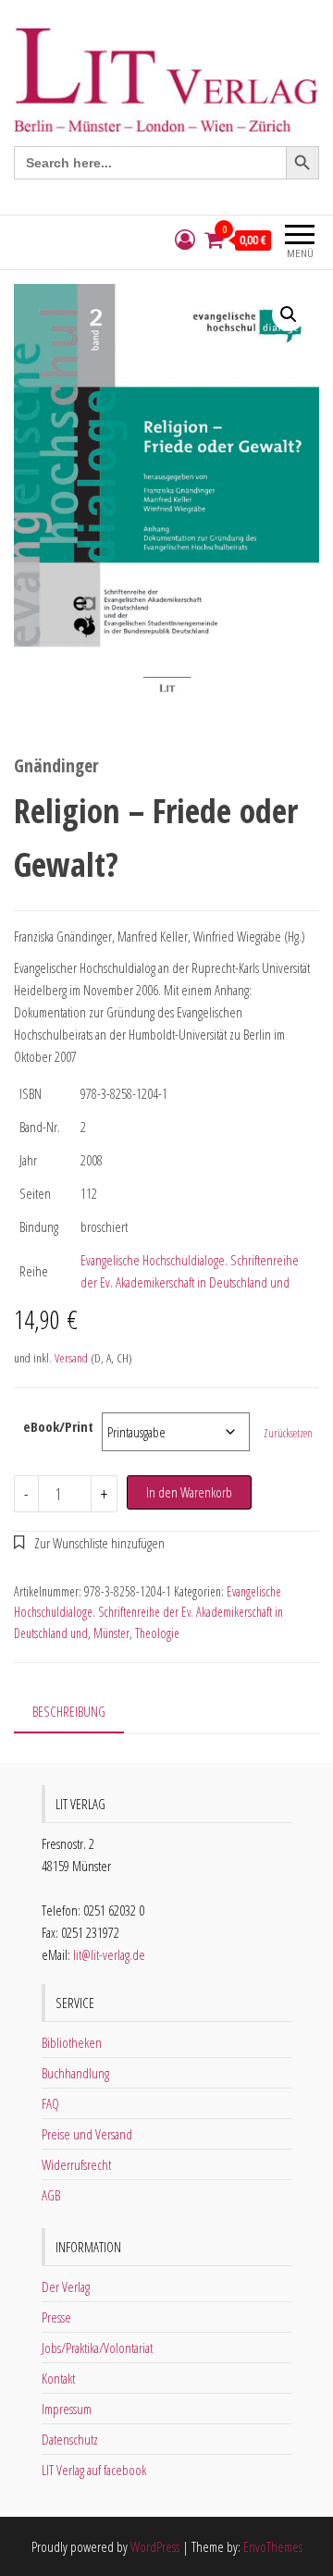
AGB (51, 2195)
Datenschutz (70, 2439)
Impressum (67, 2409)
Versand (71, 1358)
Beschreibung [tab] (69, 1711)
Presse (56, 2317)
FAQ (50, 2103)
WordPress (155, 2546)
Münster (111, 1633)
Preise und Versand (87, 2134)
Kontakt (58, 2378)
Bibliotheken (72, 2042)
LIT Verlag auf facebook (94, 2470)
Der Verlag (66, 2286)
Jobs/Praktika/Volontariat (97, 2348)
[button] (289, 314)
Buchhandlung (75, 2073)
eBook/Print (58, 1426)
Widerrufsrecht (76, 2164)
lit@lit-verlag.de (109, 1954)
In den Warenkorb (189, 1492)
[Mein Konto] (185, 240)
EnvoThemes (273, 2546)
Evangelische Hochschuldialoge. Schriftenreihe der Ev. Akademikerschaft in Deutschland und (148, 1612)
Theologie (157, 1633)
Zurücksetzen (288, 1433)
